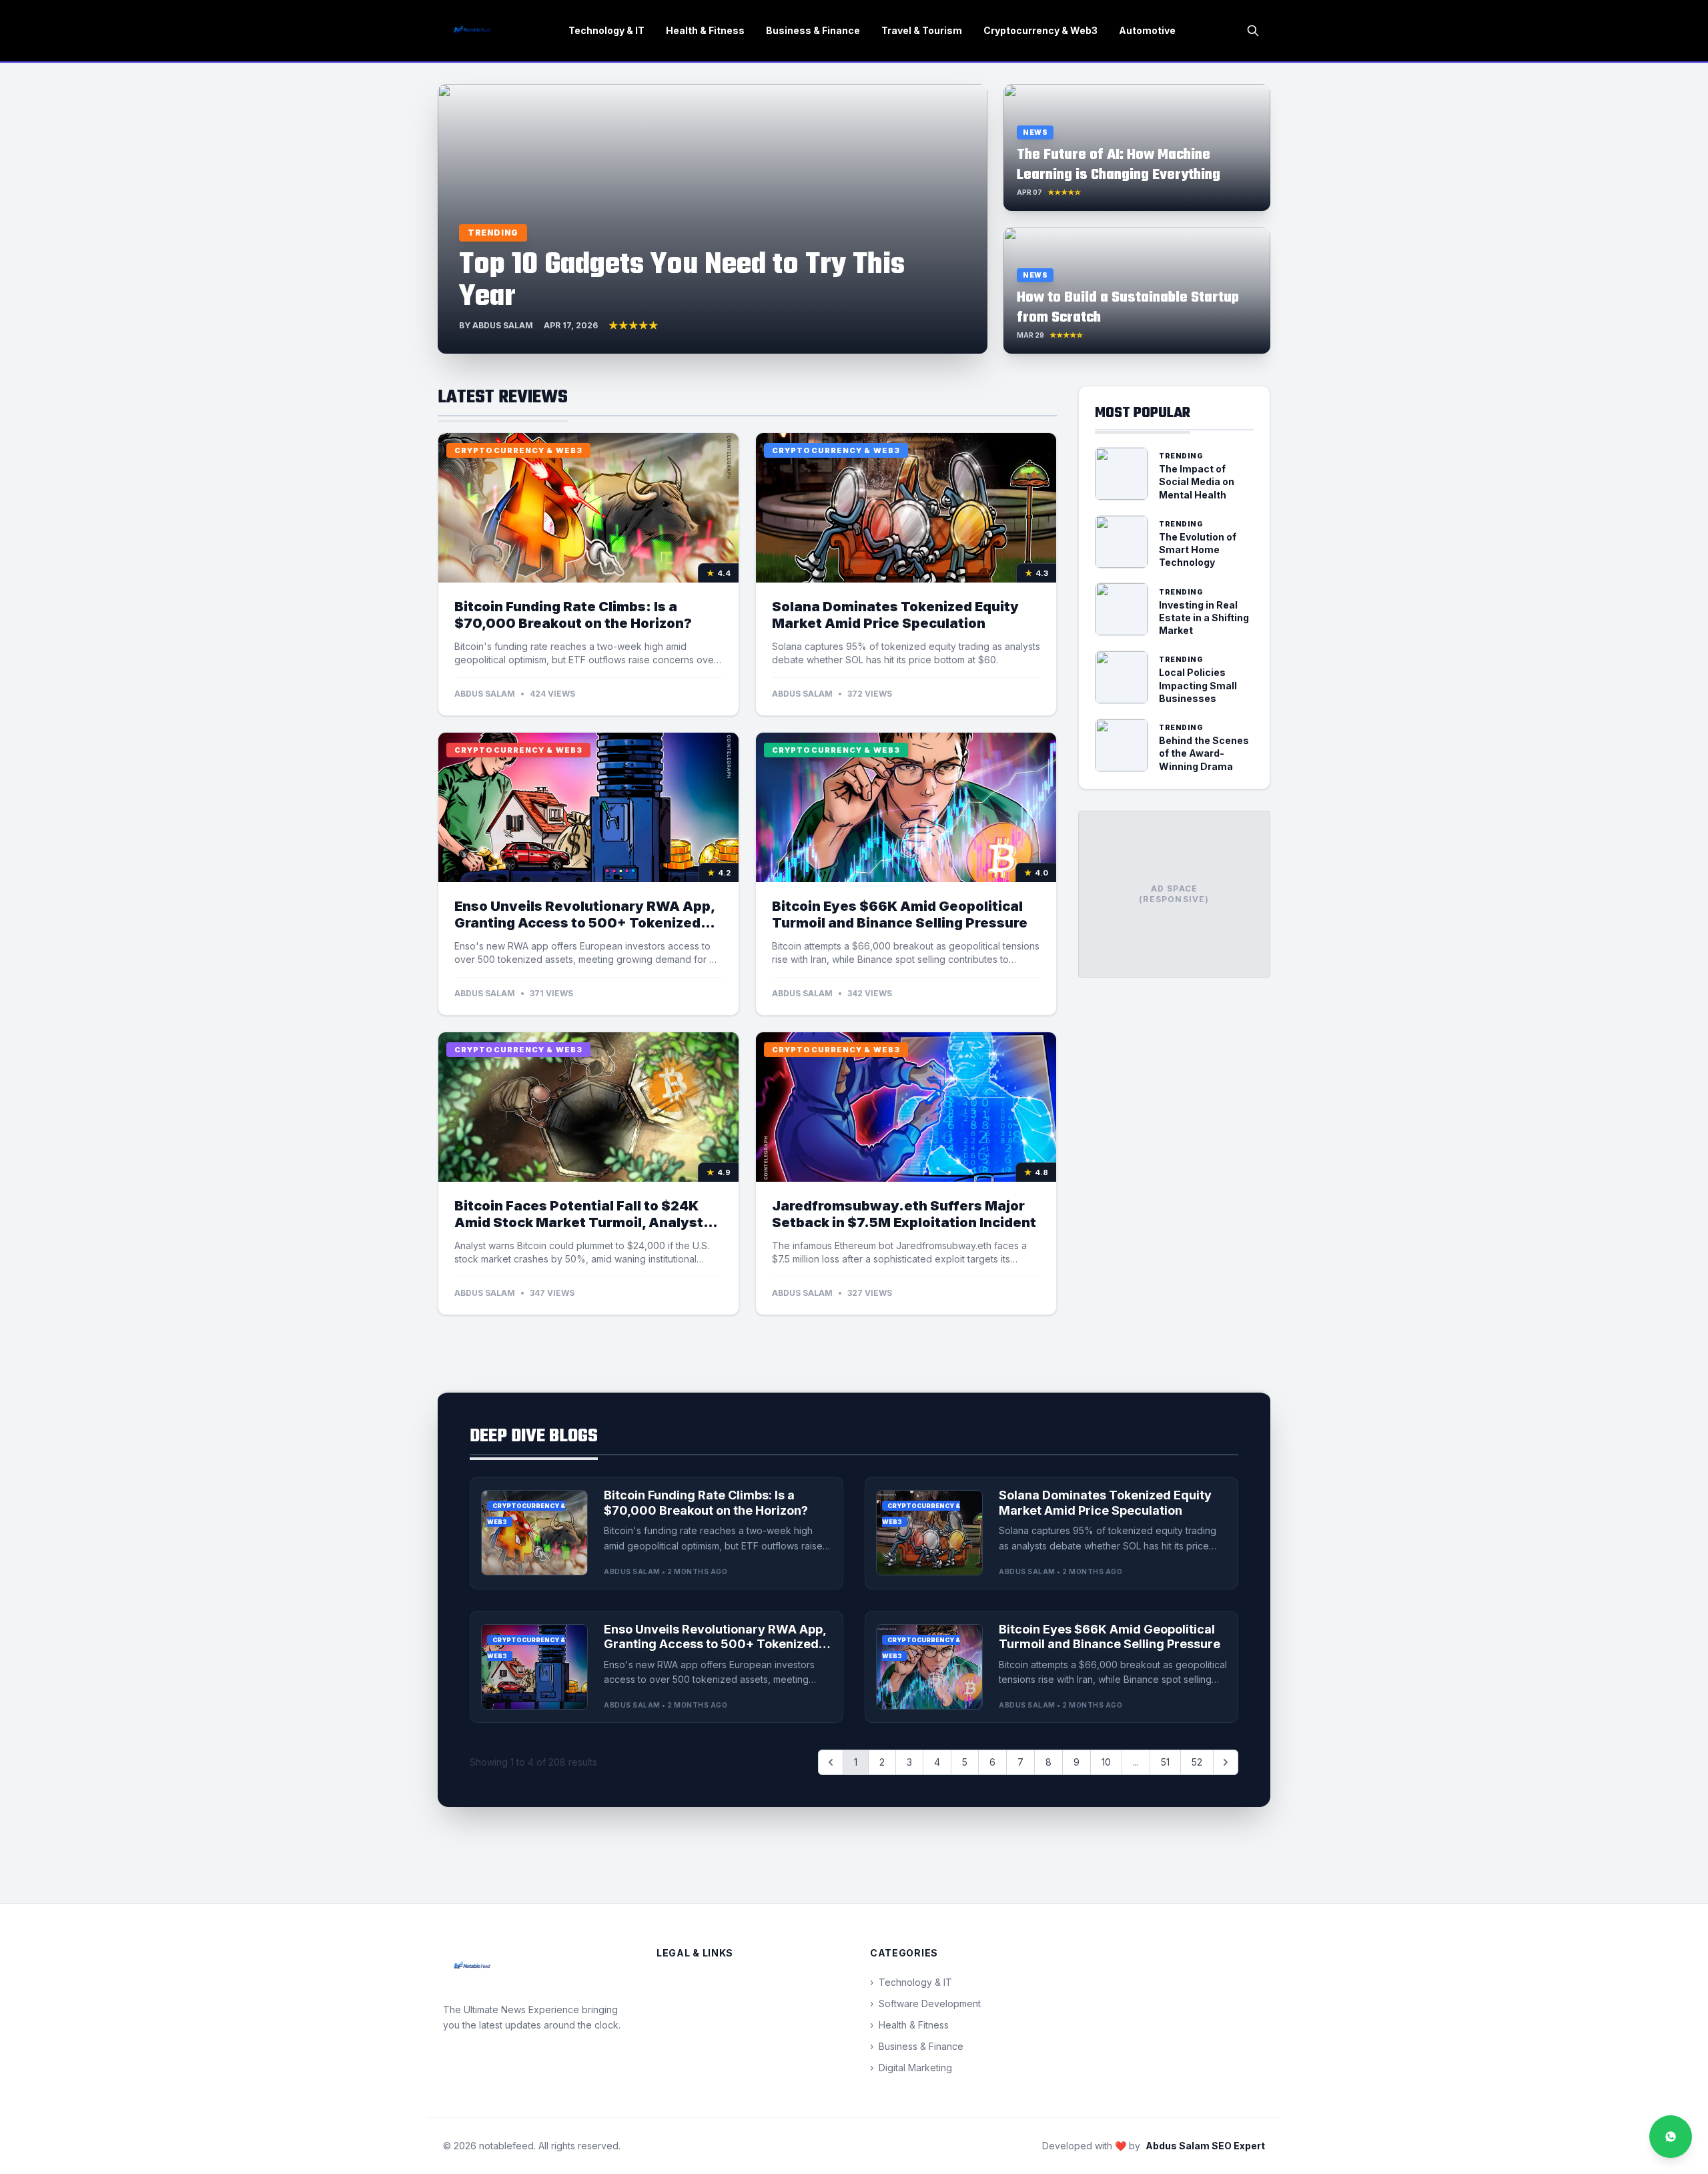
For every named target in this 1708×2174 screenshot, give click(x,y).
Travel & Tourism (922, 30)
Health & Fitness (705, 30)
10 (1106, 1762)
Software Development (925, 2004)
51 (1165, 1762)
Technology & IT (606, 30)
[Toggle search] (1253, 31)
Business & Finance (813, 30)
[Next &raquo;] (1226, 1762)
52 (1197, 1762)
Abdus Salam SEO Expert (1205, 2146)
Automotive (1147, 30)
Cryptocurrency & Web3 (1040, 30)
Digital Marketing (911, 2068)
